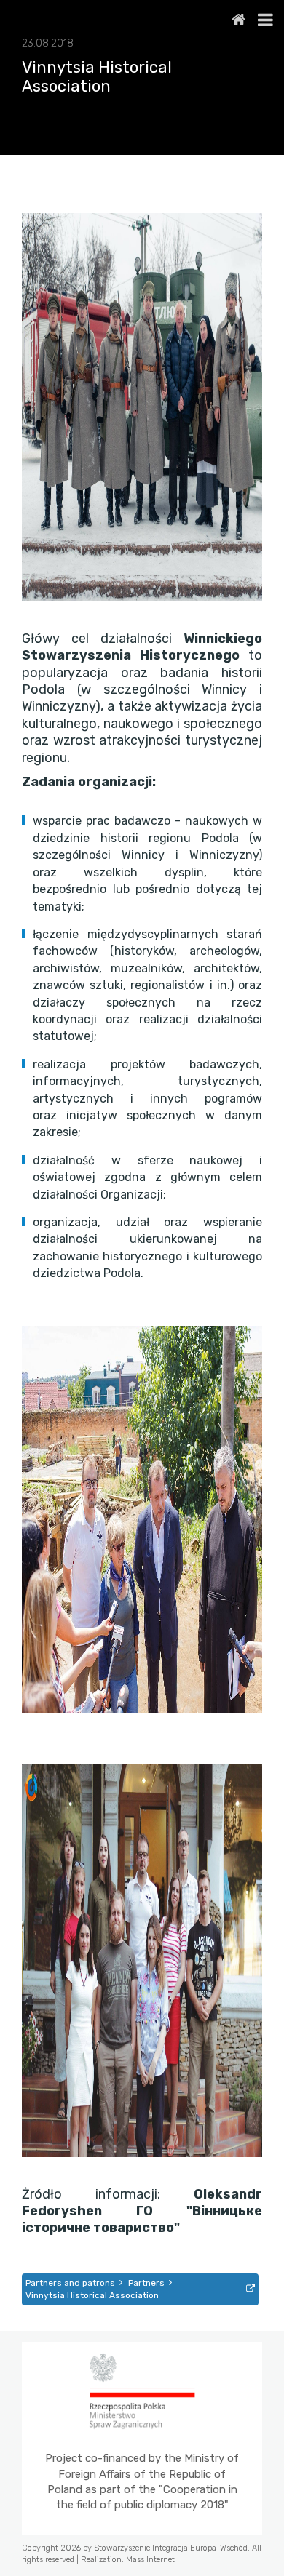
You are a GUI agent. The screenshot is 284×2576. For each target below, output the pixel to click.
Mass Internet (150, 2560)
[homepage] (239, 20)
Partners (146, 2283)
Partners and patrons (70, 2283)
